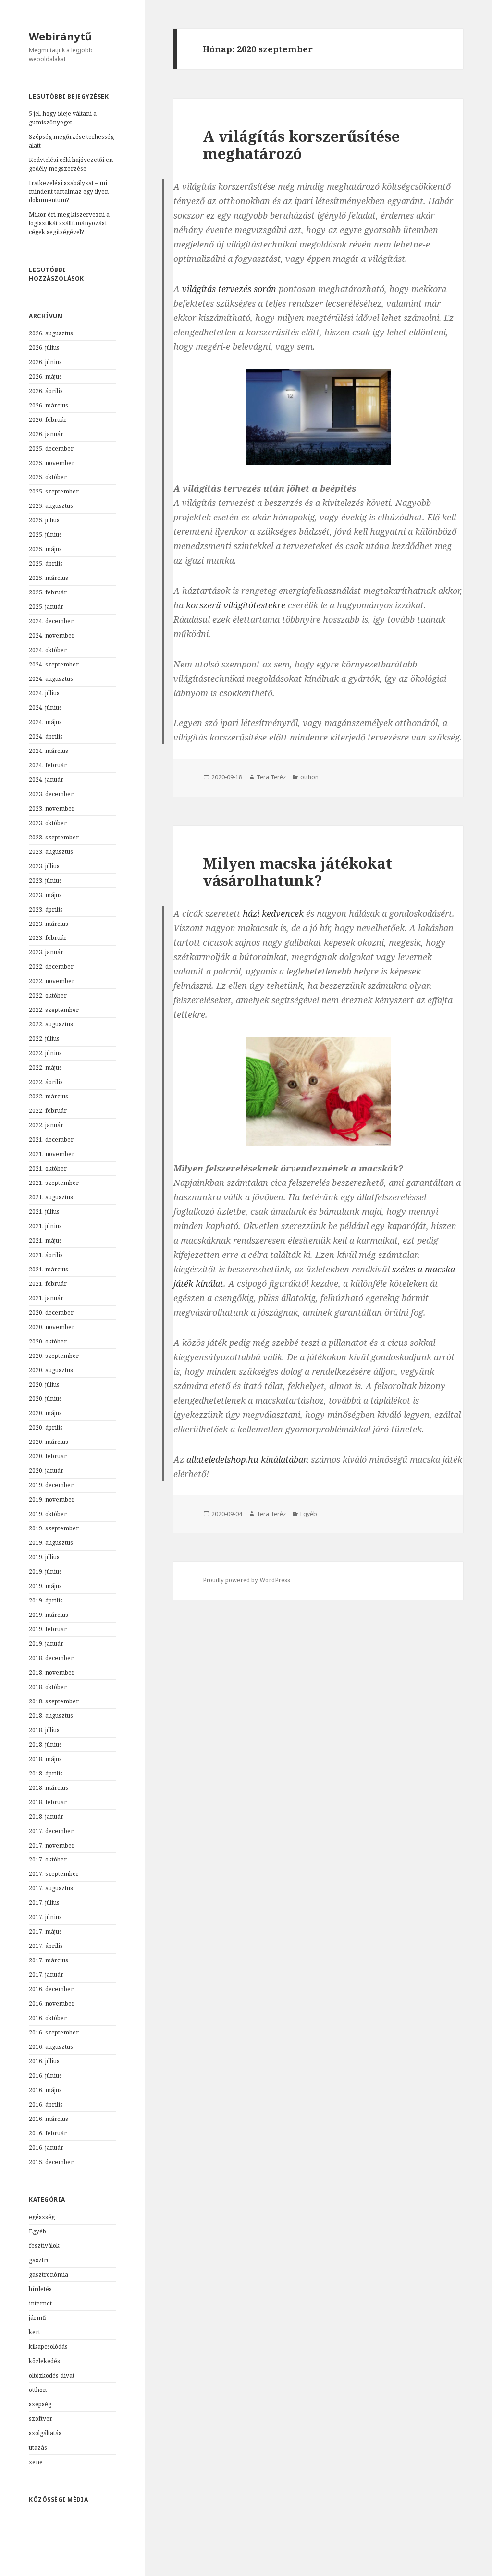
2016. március (49, 2119)
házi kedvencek (273, 913)
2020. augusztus (51, 1370)
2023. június (45, 881)
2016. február (48, 2133)
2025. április (46, 563)
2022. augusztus (51, 1024)
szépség (40, 2404)
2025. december (51, 449)
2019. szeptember (54, 1528)
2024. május (45, 722)
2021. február (48, 1284)
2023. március (49, 924)
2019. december (51, 1485)
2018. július (44, 1730)
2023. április (46, 909)
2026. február (48, 420)
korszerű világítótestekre (236, 605)
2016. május (45, 2090)
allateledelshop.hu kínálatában (247, 1459)
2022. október (48, 995)
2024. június (45, 708)
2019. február (48, 1629)
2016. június (45, 2076)
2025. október (48, 477)
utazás (38, 2447)
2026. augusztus (51, 333)
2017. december (51, 1831)
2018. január (46, 1817)
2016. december (51, 1989)
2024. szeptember (54, 664)
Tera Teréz (271, 777)
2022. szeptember (54, 1010)
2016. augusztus (51, 2047)
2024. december (51, 621)
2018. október (48, 1687)
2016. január (46, 2148)
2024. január (46, 780)
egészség (42, 2217)
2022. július (44, 1039)
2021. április (46, 1255)
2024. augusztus (51, 679)
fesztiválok (44, 2246)
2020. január (46, 1471)
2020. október (48, 1341)
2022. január (46, 1125)
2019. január (46, 1644)
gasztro (39, 2260)
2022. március (49, 1096)
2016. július (44, 2061)
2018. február (48, 1802)
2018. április (46, 1773)
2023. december (51, 794)
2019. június (45, 1571)
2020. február (48, 1456)
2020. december (51, 1313)
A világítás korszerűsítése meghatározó (301, 145)
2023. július (44, 866)
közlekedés (44, 2361)
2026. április (46, 391)
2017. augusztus (51, 1888)
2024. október (48, 650)
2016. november (52, 2003)
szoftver (41, 2419)
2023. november (52, 808)
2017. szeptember (54, 1874)
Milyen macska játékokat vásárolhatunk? (297, 872)
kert (35, 2332)
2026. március (49, 405)
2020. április (46, 1427)
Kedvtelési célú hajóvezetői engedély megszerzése (72, 164)
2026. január (46, 434)
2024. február (48, 765)
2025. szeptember (54, 491)
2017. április (46, 1946)
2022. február (48, 1111)
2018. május (45, 1759)
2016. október (48, 2018)
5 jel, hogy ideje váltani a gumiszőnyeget (63, 118)
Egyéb (37, 2231)
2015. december (51, 2162)
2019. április (46, 1600)
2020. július (44, 1385)
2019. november (52, 1499)
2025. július (44, 520)
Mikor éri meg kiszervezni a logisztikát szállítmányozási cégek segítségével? (69, 223)
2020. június (45, 1399)
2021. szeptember (54, 1183)
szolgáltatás (45, 2433)
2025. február (48, 592)
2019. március (49, 1615)
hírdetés (40, 2289)
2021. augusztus (51, 1197)
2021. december (51, 1140)
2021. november (52, 1154)
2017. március (49, 1960)
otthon (38, 2390)
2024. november (52, 635)
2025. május (45, 549)
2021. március (49, 1269)
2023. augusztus (51, 852)
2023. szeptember (54, 837)
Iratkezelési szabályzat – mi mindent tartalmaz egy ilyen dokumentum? (69, 191)
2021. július (44, 1212)
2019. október (48, 1514)
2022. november (52, 981)
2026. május (45, 376)
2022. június (45, 1053)
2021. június (45, 1226)
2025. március (49, 578)
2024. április (46, 736)
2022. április (46, 1082)
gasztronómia (49, 2274)
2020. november (52, 1327)
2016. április (46, 2104)
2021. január (46, 1298)
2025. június (45, 535)
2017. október (48, 1859)
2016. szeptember (54, 2032)
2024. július (44, 693)
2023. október (48, 823)
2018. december (51, 1658)
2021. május (45, 1240)
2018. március (49, 1788)
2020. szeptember (54, 1356)
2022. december (51, 967)
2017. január (46, 1975)
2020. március (49, 1442)
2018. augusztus (51, 1716)
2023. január (46, 952)
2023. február (48, 938)
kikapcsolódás (48, 2347)
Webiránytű (60, 36)
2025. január (46, 607)
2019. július (44, 1557)
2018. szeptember (54, 1701)
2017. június (45, 1917)
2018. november (52, 1672)
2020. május (45, 1413)
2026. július (44, 348)
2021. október (48, 1168)
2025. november (52, 463)
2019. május (45, 1586)
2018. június (45, 1744)
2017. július (44, 1903)
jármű (37, 2318)
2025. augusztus (51, 506)
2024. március (49, 751)
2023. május (45, 895)
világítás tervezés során (229, 289)
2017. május (45, 1931)
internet (40, 2303)
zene (36, 2462)
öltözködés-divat (52, 2375)
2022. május (45, 1067)
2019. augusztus (51, 1543)
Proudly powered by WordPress (246, 1580)
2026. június (45, 362)
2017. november (52, 1845)
